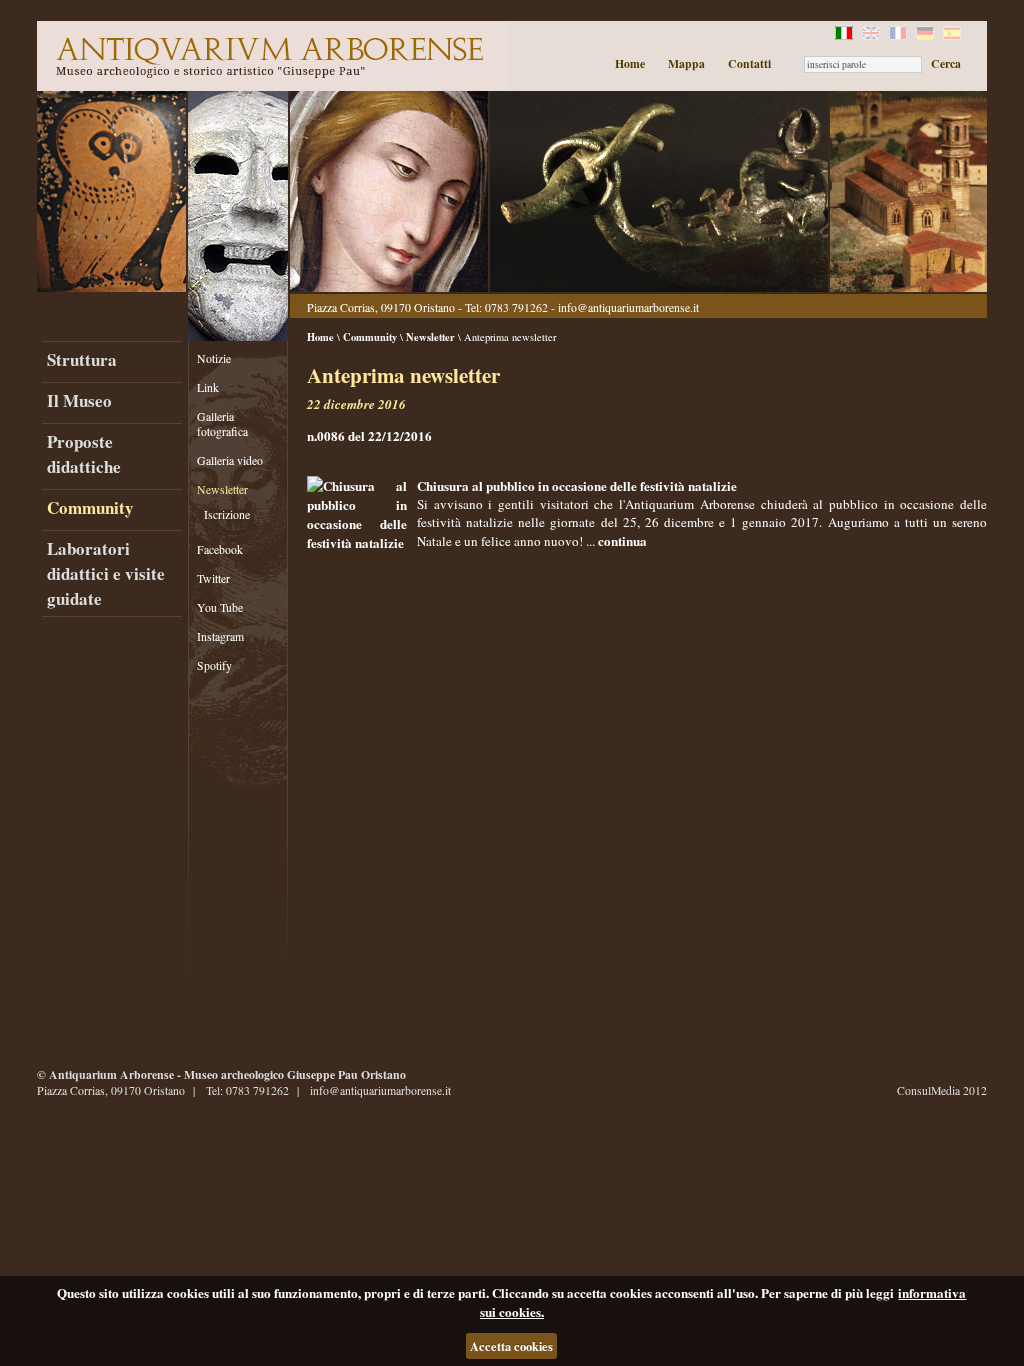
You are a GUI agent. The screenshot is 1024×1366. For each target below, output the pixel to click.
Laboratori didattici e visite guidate (106, 573)
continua (622, 540)
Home (630, 63)
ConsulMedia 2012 (942, 1090)
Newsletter (222, 489)
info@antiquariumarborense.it (628, 307)
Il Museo (79, 400)
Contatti (749, 63)
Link (208, 387)
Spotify (214, 665)
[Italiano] (845, 35)
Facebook (220, 549)
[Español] (953, 35)
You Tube (220, 607)
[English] (872, 35)
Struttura (82, 359)
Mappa (686, 63)
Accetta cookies (511, 1346)
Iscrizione (227, 514)
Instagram (220, 636)
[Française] (899, 35)
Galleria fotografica (222, 424)
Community (90, 507)
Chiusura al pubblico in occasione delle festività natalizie (577, 485)
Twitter (213, 578)
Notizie (214, 358)
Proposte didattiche (84, 454)
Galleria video (230, 460)
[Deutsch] (926, 35)
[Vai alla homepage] (267, 56)
